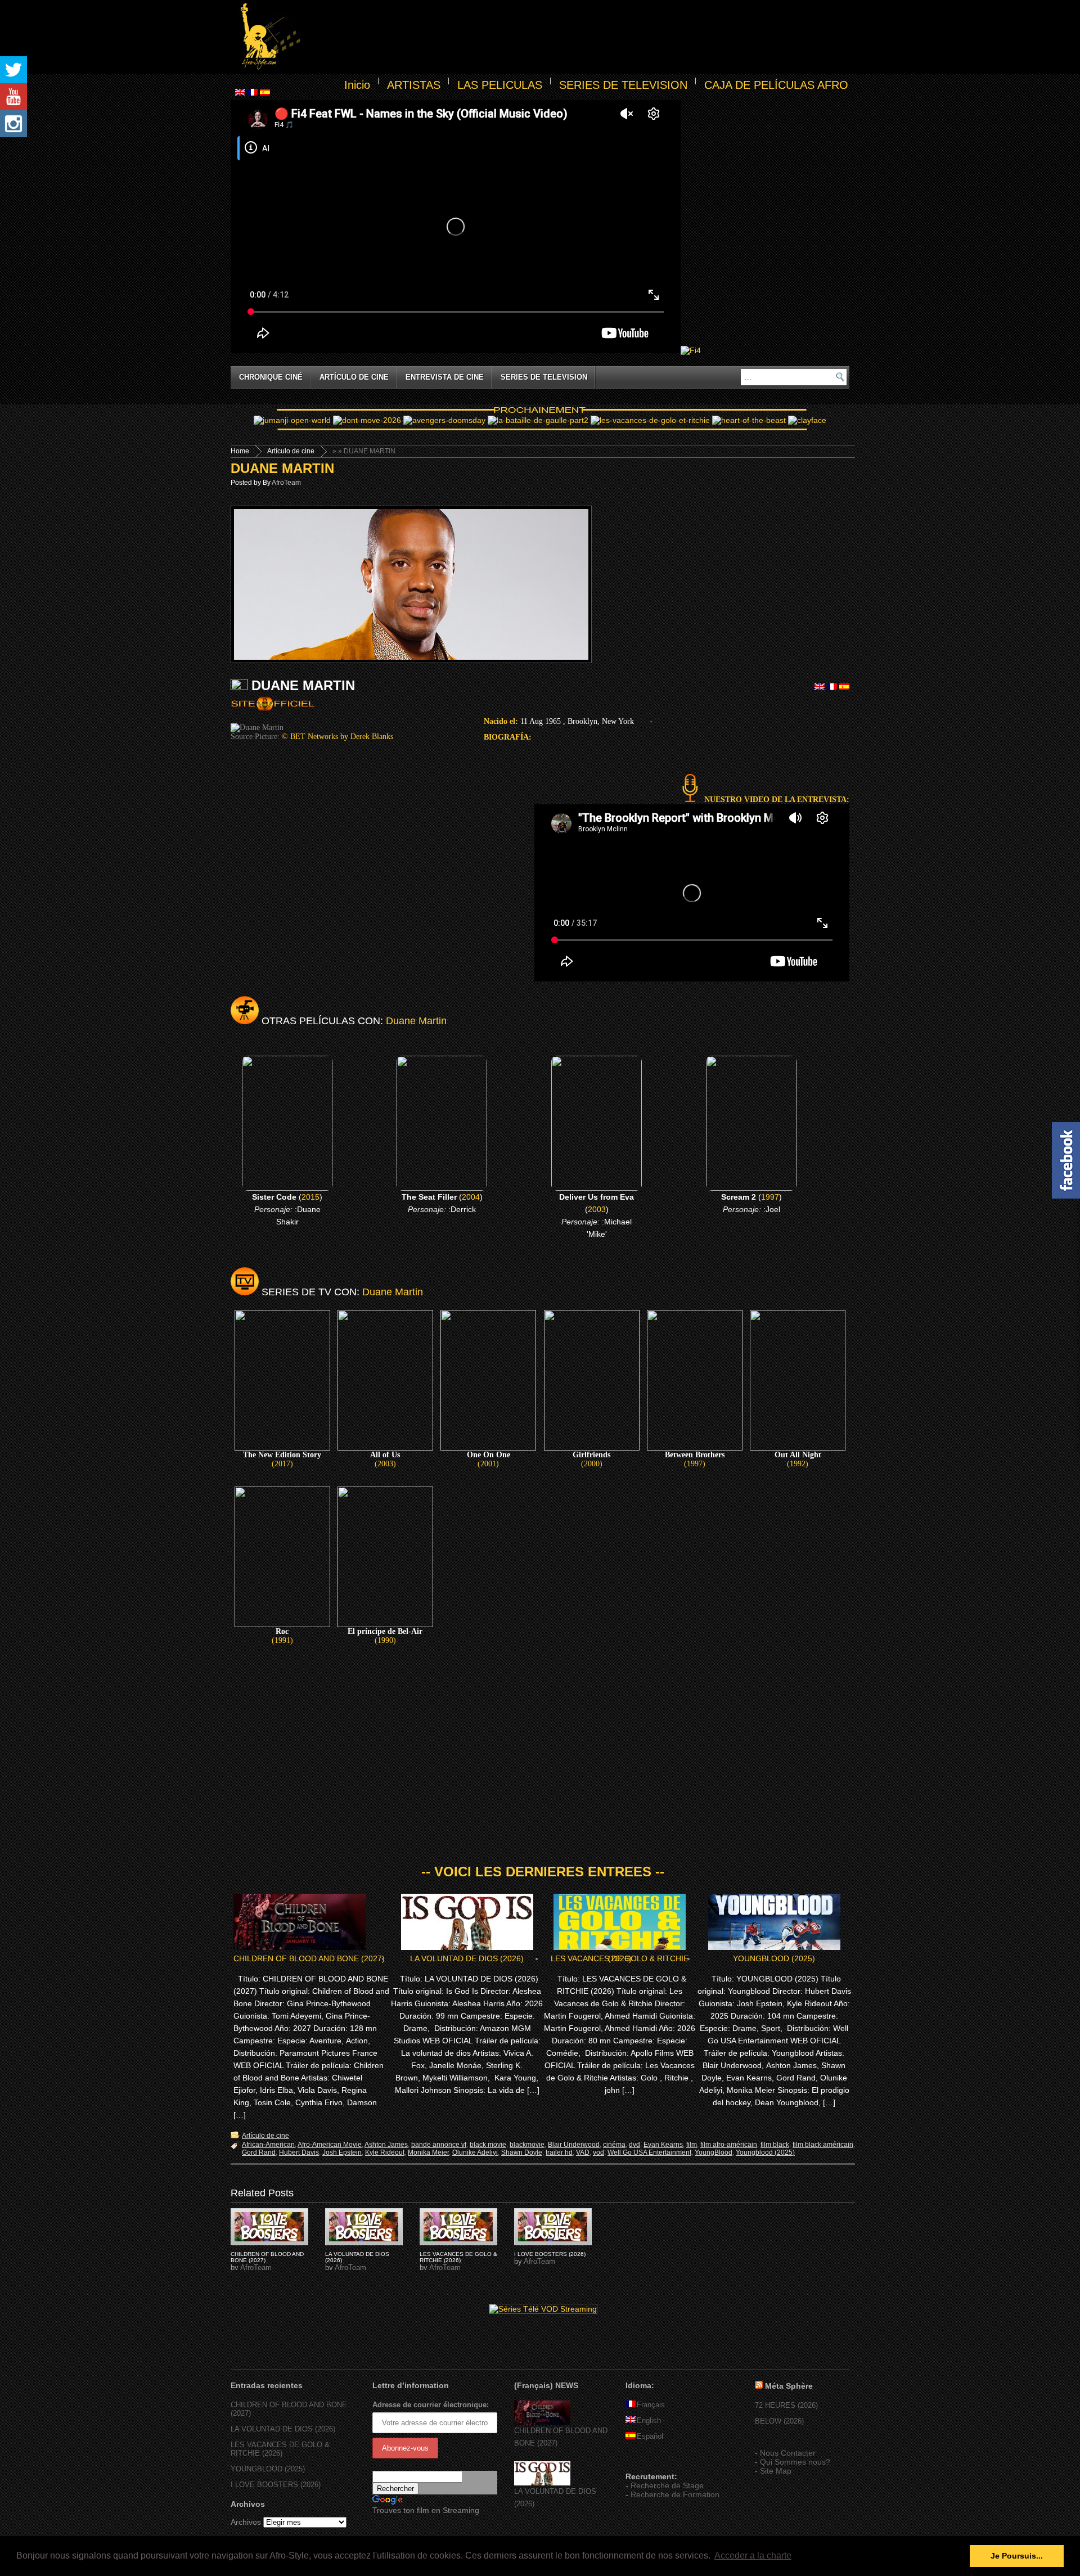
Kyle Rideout (385, 2152)
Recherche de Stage (667, 2485)
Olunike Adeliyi (475, 2152)
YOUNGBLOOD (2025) (774, 1958)
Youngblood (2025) (765, 2152)
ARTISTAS (414, 85)
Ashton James (386, 2145)
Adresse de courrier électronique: (431, 2405)
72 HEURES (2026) (786, 2405)
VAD (583, 2152)
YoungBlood (714, 2152)
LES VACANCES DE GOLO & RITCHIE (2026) (620, 1958)
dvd (634, 2145)
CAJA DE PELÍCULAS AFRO (776, 85)
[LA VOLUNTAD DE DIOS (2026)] (542, 2483)
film (692, 2145)
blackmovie (527, 2145)
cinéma (614, 2145)
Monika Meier (428, 2152)
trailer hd (559, 2152)
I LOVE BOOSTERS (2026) (550, 2254)
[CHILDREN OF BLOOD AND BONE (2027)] (542, 2422)
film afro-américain (729, 2145)
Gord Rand (259, 2152)
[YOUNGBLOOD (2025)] (269, 2227)
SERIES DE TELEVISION (623, 85)
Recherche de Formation (675, 2494)
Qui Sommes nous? (795, 2462)
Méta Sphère (789, 2386)
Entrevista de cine (445, 377)
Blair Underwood (574, 2145)
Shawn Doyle (522, 2152)
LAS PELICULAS (500, 85)
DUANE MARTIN (282, 468)
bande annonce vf (439, 2145)
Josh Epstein (342, 2152)
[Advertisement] (577, 37)
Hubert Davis (299, 2152)
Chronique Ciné (271, 377)
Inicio (357, 85)
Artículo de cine (354, 377)
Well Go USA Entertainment (649, 2152)
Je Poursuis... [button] (1017, 2556)
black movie (488, 2145)
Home (240, 451)
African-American (268, 2145)
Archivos (246, 2522)
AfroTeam (286, 483)
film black (775, 2145)
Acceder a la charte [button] (753, 2555)
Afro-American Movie (330, 2145)
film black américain (823, 2145)
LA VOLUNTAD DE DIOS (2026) (467, 1958)
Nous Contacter (788, 2453)
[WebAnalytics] (648, 2460)
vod (598, 2152)
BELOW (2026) (779, 2421)
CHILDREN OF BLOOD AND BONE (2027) (309, 1958)
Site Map (776, 2471)
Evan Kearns (663, 2145)
